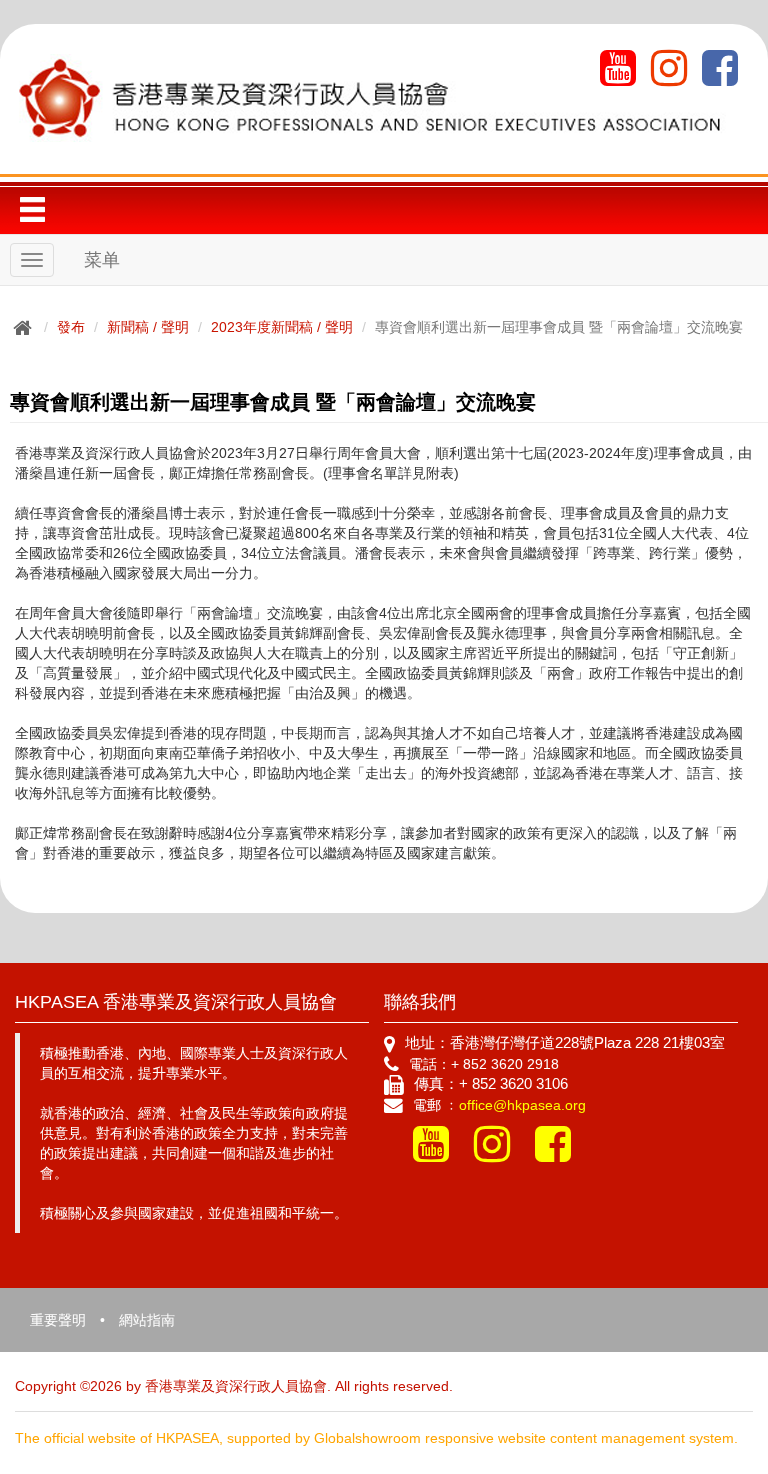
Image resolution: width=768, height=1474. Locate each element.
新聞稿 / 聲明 (148, 327)
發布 (71, 327)
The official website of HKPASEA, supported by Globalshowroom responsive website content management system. (376, 1438)
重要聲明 (58, 1320)
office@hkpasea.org (522, 1105)
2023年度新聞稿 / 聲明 (282, 327)
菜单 (102, 260)
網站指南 (147, 1320)
